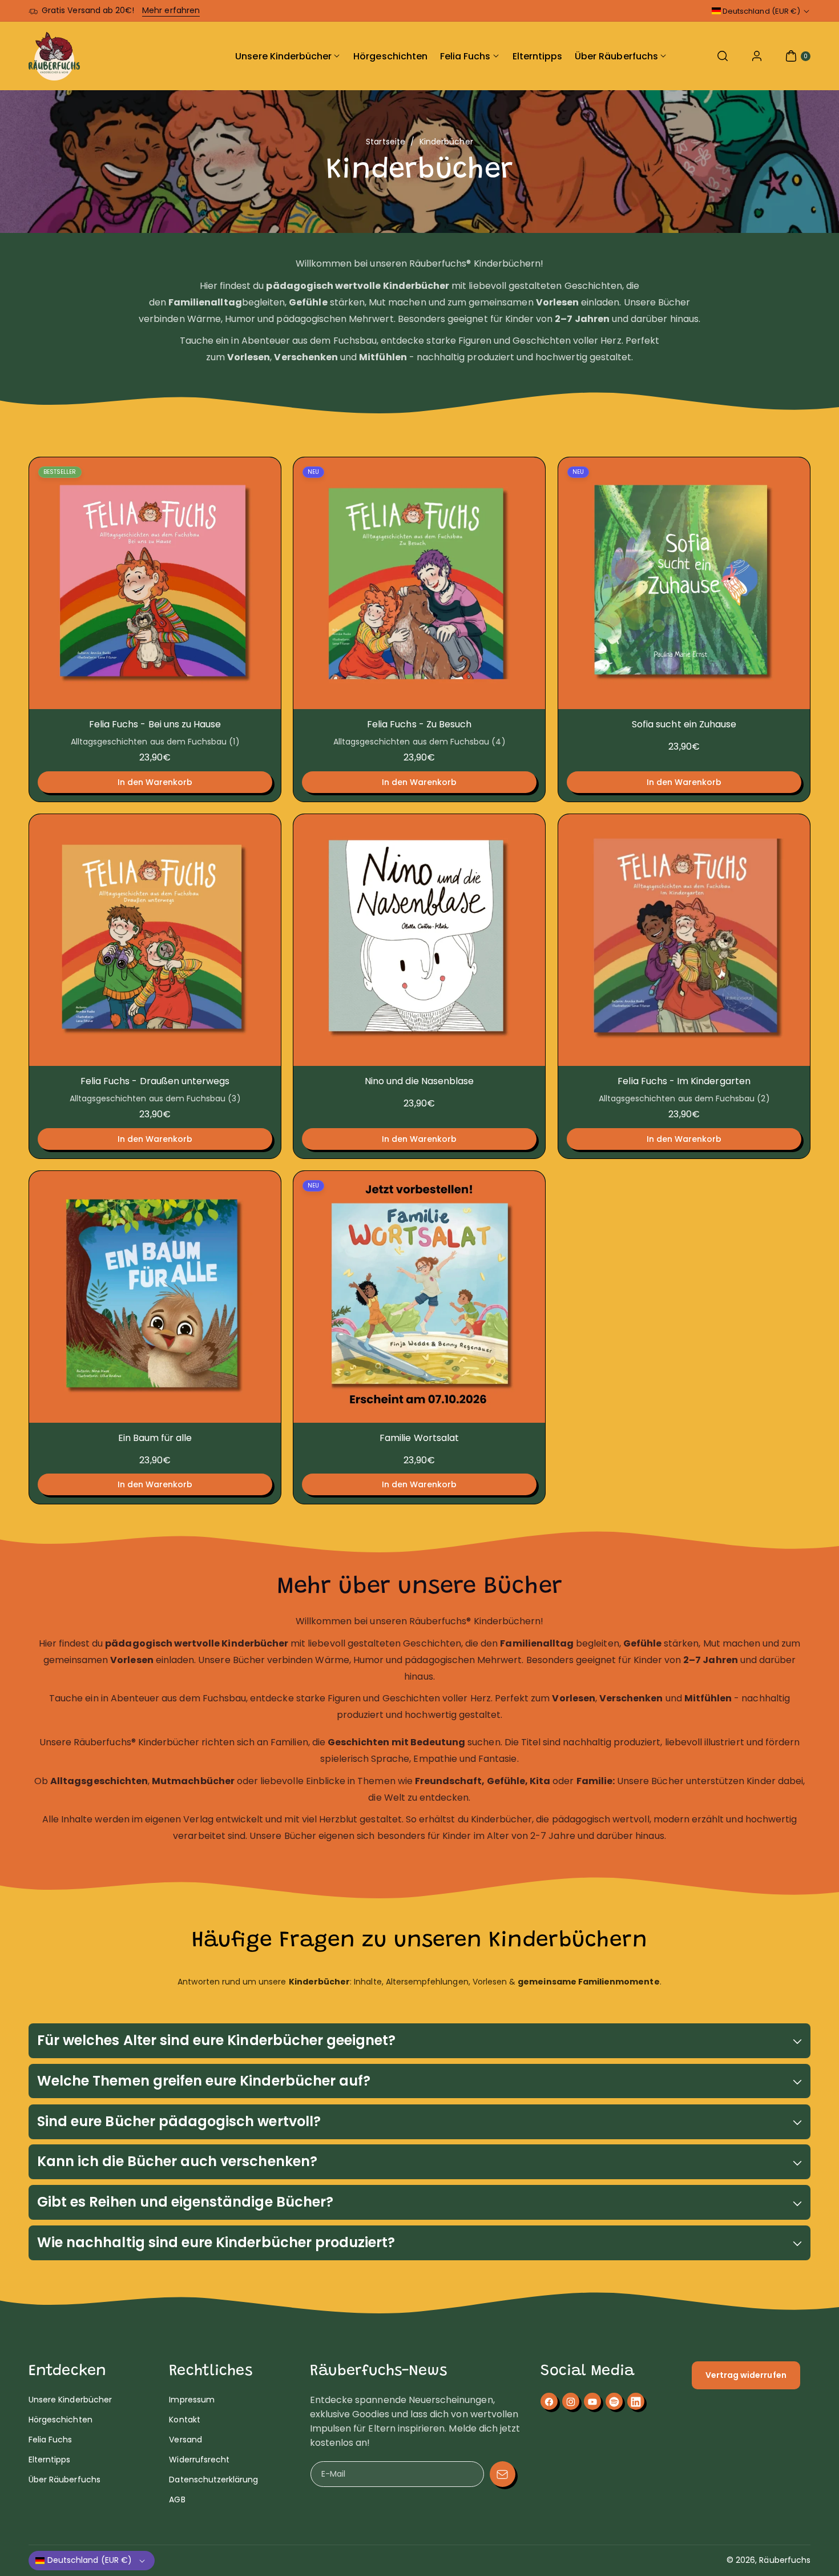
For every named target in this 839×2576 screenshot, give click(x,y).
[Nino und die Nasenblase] (419, 940)
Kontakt (184, 2420)
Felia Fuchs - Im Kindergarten (684, 1082)
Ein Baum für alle (155, 1438)
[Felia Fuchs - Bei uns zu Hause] (155, 583)
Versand (185, 2440)
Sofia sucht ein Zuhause (684, 725)
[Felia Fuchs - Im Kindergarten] (684, 940)
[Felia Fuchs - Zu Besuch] (419, 583)
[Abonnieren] (503, 2474)
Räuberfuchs (785, 2560)
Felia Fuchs (51, 2440)
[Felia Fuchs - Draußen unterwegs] (155, 940)
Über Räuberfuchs (64, 2480)
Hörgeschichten (60, 2420)
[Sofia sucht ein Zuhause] (684, 583)
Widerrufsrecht (199, 2460)
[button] (723, 56)
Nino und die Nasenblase (419, 1082)
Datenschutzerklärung (213, 2480)
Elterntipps (50, 2460)
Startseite (386, 142)
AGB (177, 2500)
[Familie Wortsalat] (419, 1297)
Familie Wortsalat (419, 1438)
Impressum (191, 2400)
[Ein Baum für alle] (155, 1297)
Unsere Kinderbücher (70, 2400)
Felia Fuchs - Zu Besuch (419, 725)
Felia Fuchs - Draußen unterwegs (155, 1082)
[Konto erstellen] (757, 56)
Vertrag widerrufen (746, 2375)
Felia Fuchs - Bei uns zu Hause (155, 725)
